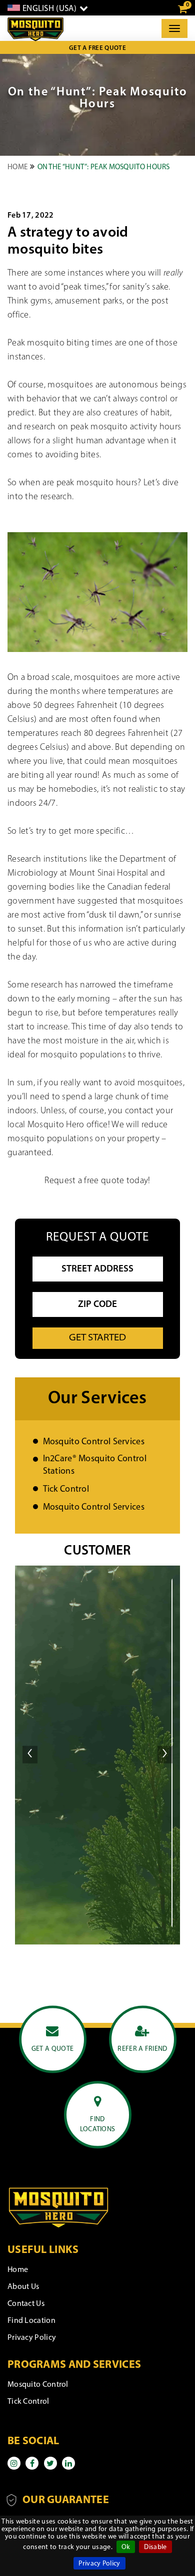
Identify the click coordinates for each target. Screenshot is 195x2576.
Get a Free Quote (97, 48)
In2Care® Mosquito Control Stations (95, 1465)
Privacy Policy (99, 2564)
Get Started (97, 1338)
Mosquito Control (38, 2385)
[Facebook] (32, 2463)
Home (17, 167)
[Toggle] (174, 28)
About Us (23, 2287)
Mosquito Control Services (94, 1442)
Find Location (31, 2321)
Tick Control (66, 1490)
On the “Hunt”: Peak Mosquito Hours (104, 167)
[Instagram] (14, 2463)
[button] (30, 1753)
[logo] (35, 29)
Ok (126, 2547)
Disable (155, 2547)
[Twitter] (50, 2463)
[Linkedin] (68, 2463)
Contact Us (26, 2304)
